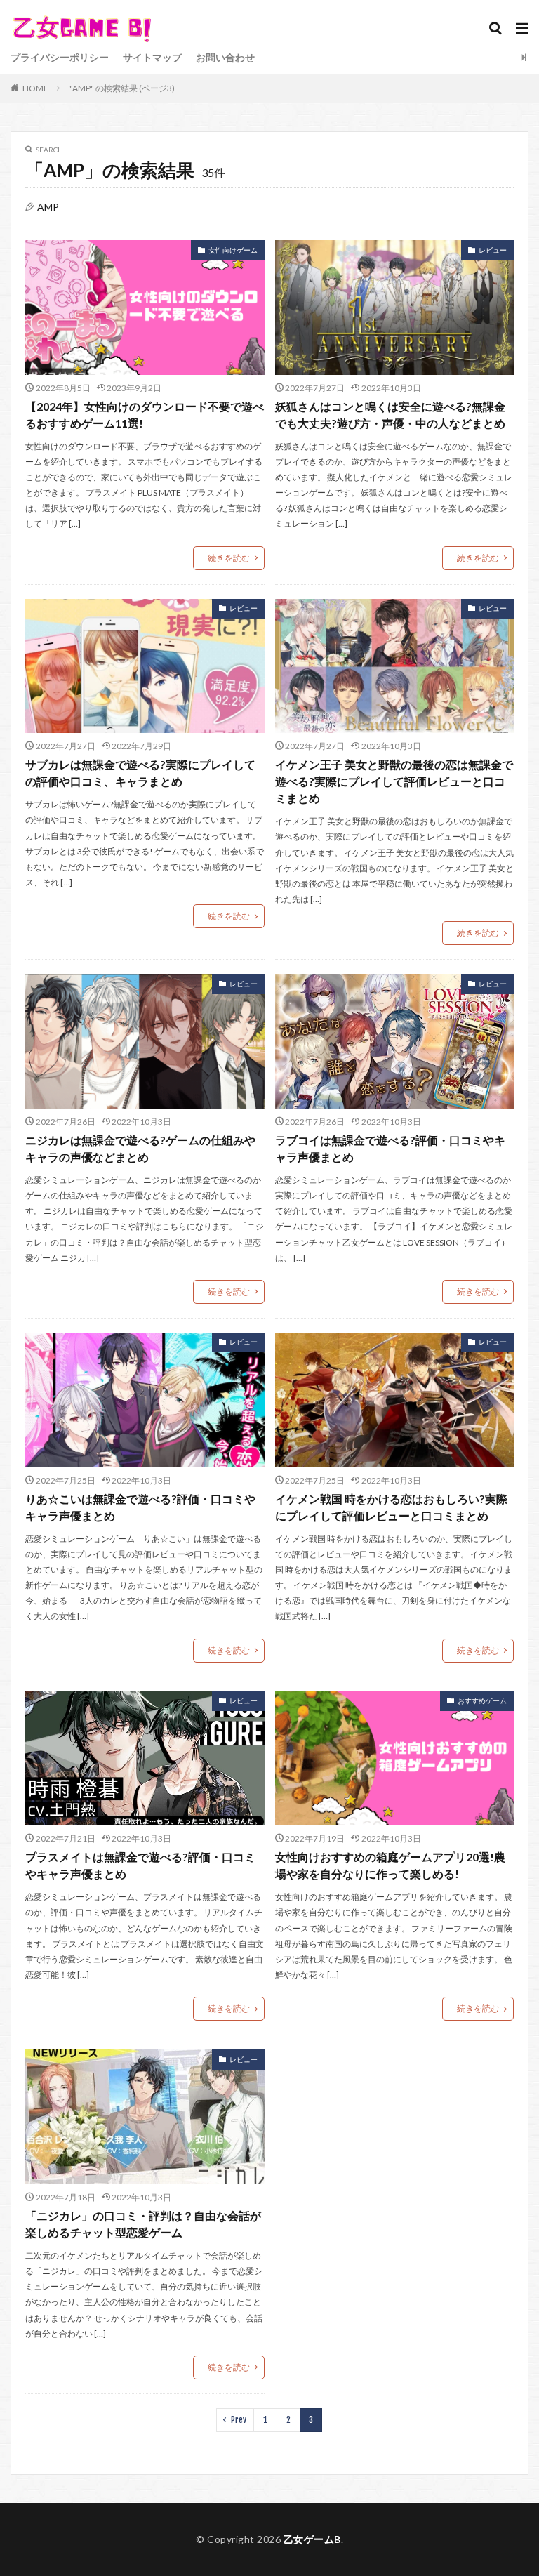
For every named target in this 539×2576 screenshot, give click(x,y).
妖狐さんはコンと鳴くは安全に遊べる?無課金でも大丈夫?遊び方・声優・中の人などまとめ (390, 415)
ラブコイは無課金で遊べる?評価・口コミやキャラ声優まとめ (390, 1148)
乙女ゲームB (312, 2539)
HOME (35, 88)
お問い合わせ (225, 57)
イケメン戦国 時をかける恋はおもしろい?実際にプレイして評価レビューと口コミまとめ (391, 1507)
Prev (239, 2420)
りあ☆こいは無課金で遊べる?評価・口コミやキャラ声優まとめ (140, 1507)
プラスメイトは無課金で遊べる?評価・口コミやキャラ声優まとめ (140, 1865)
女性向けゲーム (233, 250)
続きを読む (229, 558)
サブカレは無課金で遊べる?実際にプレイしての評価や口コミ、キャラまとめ (140, 773)
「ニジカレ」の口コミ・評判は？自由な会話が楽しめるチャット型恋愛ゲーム (143, 2224)
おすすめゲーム (482, 1700)
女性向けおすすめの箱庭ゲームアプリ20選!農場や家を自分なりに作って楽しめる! (390, 1865)
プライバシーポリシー (60, 57)
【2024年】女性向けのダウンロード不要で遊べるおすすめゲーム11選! (145, 415)
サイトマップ (152, 57)
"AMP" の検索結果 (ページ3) (122, 88)
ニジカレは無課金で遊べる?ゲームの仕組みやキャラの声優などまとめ (140, 1148)
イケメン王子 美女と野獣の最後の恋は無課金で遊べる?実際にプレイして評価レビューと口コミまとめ (394, 781)
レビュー (493, 250)
